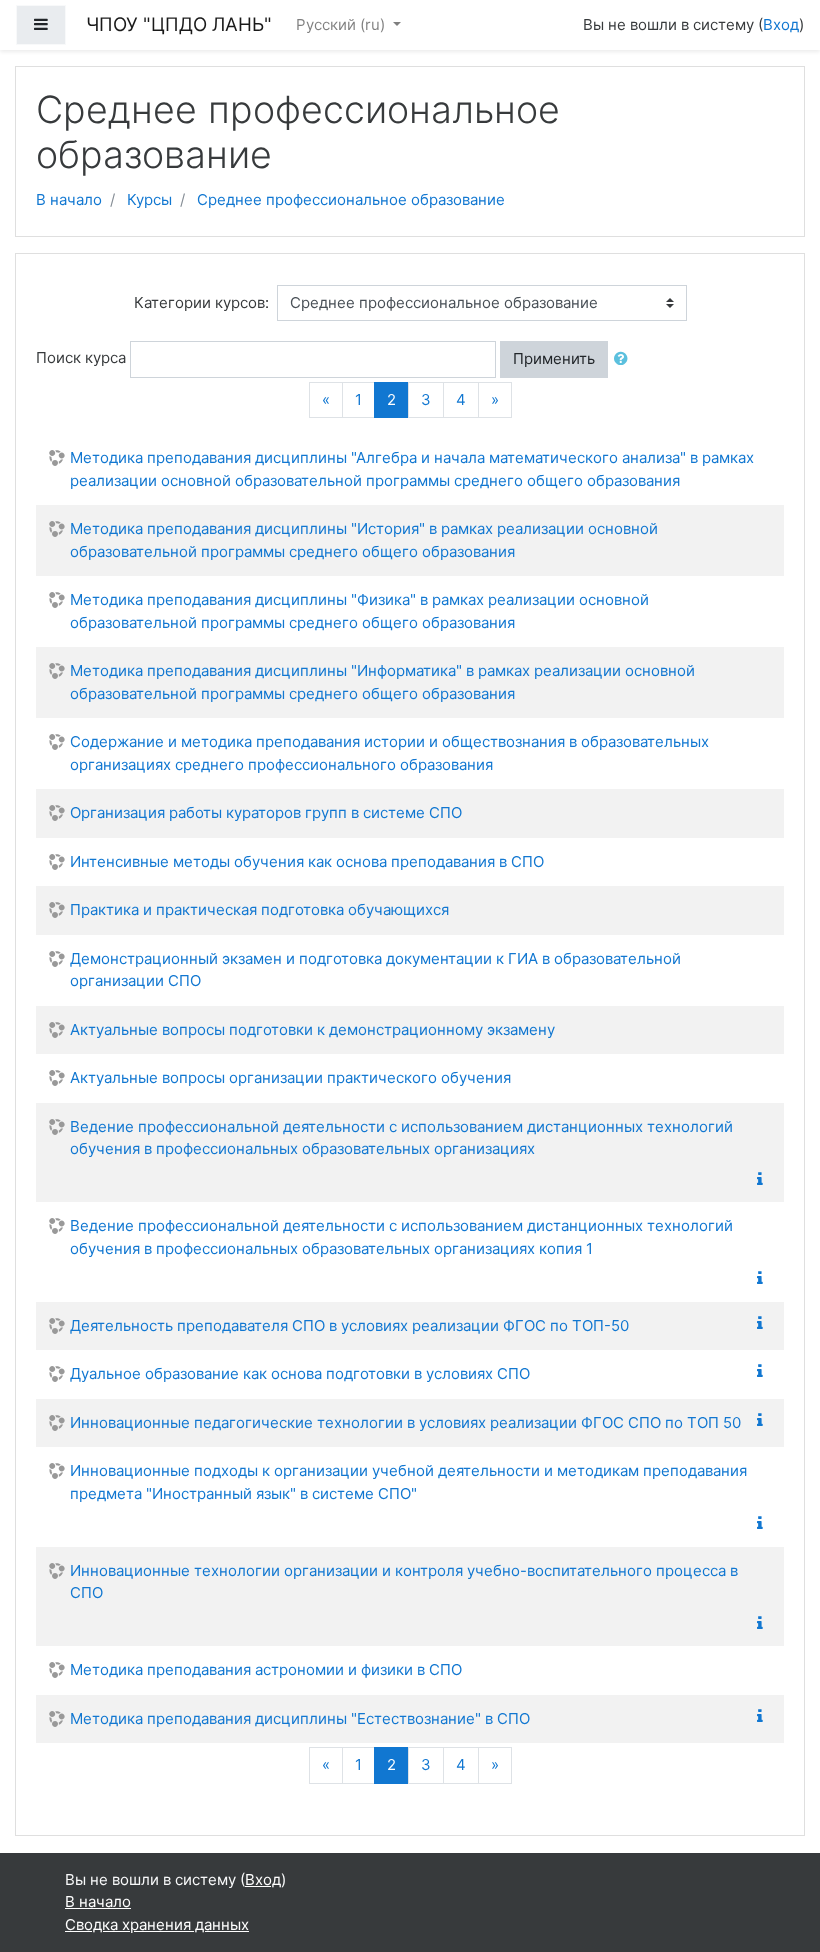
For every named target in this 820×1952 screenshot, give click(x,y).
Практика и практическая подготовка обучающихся (259, 909)
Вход (781, 24)
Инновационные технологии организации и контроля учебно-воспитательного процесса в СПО (404, 1582)
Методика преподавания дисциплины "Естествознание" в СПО (300, 1718)
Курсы (149, 199)
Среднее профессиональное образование (351, 199)
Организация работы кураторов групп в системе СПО (266, 812)
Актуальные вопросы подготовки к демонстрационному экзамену (312, 1029)
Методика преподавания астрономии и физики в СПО (266, 1669)
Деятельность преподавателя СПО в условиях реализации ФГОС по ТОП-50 (349, 1325)
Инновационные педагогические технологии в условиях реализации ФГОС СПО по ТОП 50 (405, 1422)
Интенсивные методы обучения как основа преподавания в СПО (307, 861)
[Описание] (764, 1179)
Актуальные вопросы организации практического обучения (290, 1077)
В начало (69, 199)
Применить (554, 358)
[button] (625, 359)
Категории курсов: (201, 302)
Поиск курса (81, 357)
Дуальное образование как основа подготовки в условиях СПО (300, 1373)
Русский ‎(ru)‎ (342, 24)
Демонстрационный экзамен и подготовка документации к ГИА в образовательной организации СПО (375, 970)
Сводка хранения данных (157, 1924)
